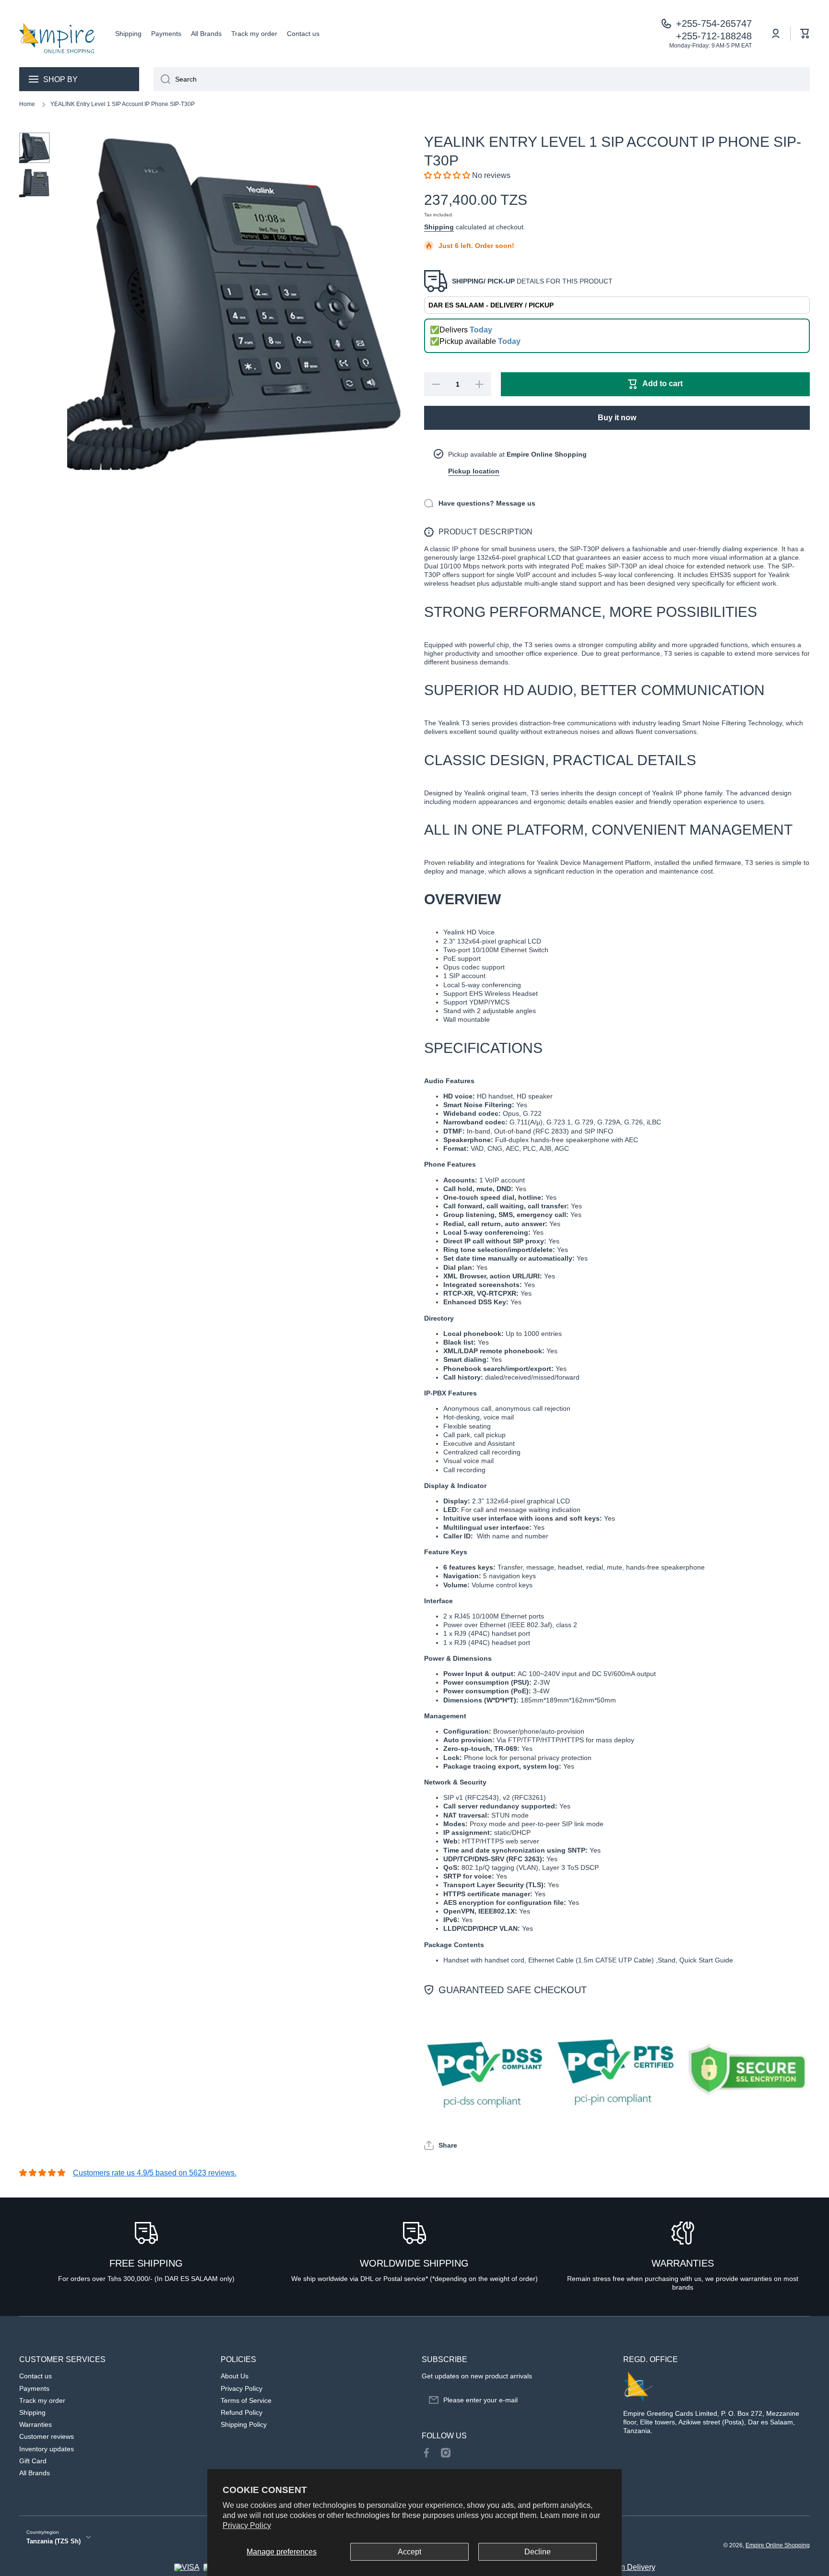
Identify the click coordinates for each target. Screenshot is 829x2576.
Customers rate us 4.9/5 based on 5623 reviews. (155, 2173)
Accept (409, 2552)
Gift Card (33, 2461)
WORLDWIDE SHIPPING (414, 2263)
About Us (235, 2376)
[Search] (162, 79)
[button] (805, 34)
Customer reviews (47, 2436)
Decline (538, 2552)
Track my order (42, 2400)
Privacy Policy (247, 2525)
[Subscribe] (597, 2400)
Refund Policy (242, 2412)
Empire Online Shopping (778, 2545)
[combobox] (482, 79)
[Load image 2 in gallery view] (35, 183)
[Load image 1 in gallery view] (35, 148)
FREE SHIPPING (146, 2263)
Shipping (439, 227)
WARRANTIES (683, 2263)
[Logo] (58, 34)
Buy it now (617, 418)
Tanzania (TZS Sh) (53, 2541)
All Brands (35, 2473)
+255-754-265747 (714, 24)
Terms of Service (246, 2400)
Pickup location (474, 471)
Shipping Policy (244, 2424)
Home (27, 104)
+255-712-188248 (714, 36)
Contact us (36, 2376)
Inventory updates (47, 2449)
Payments (34, 2388)
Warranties (36, 2424)
